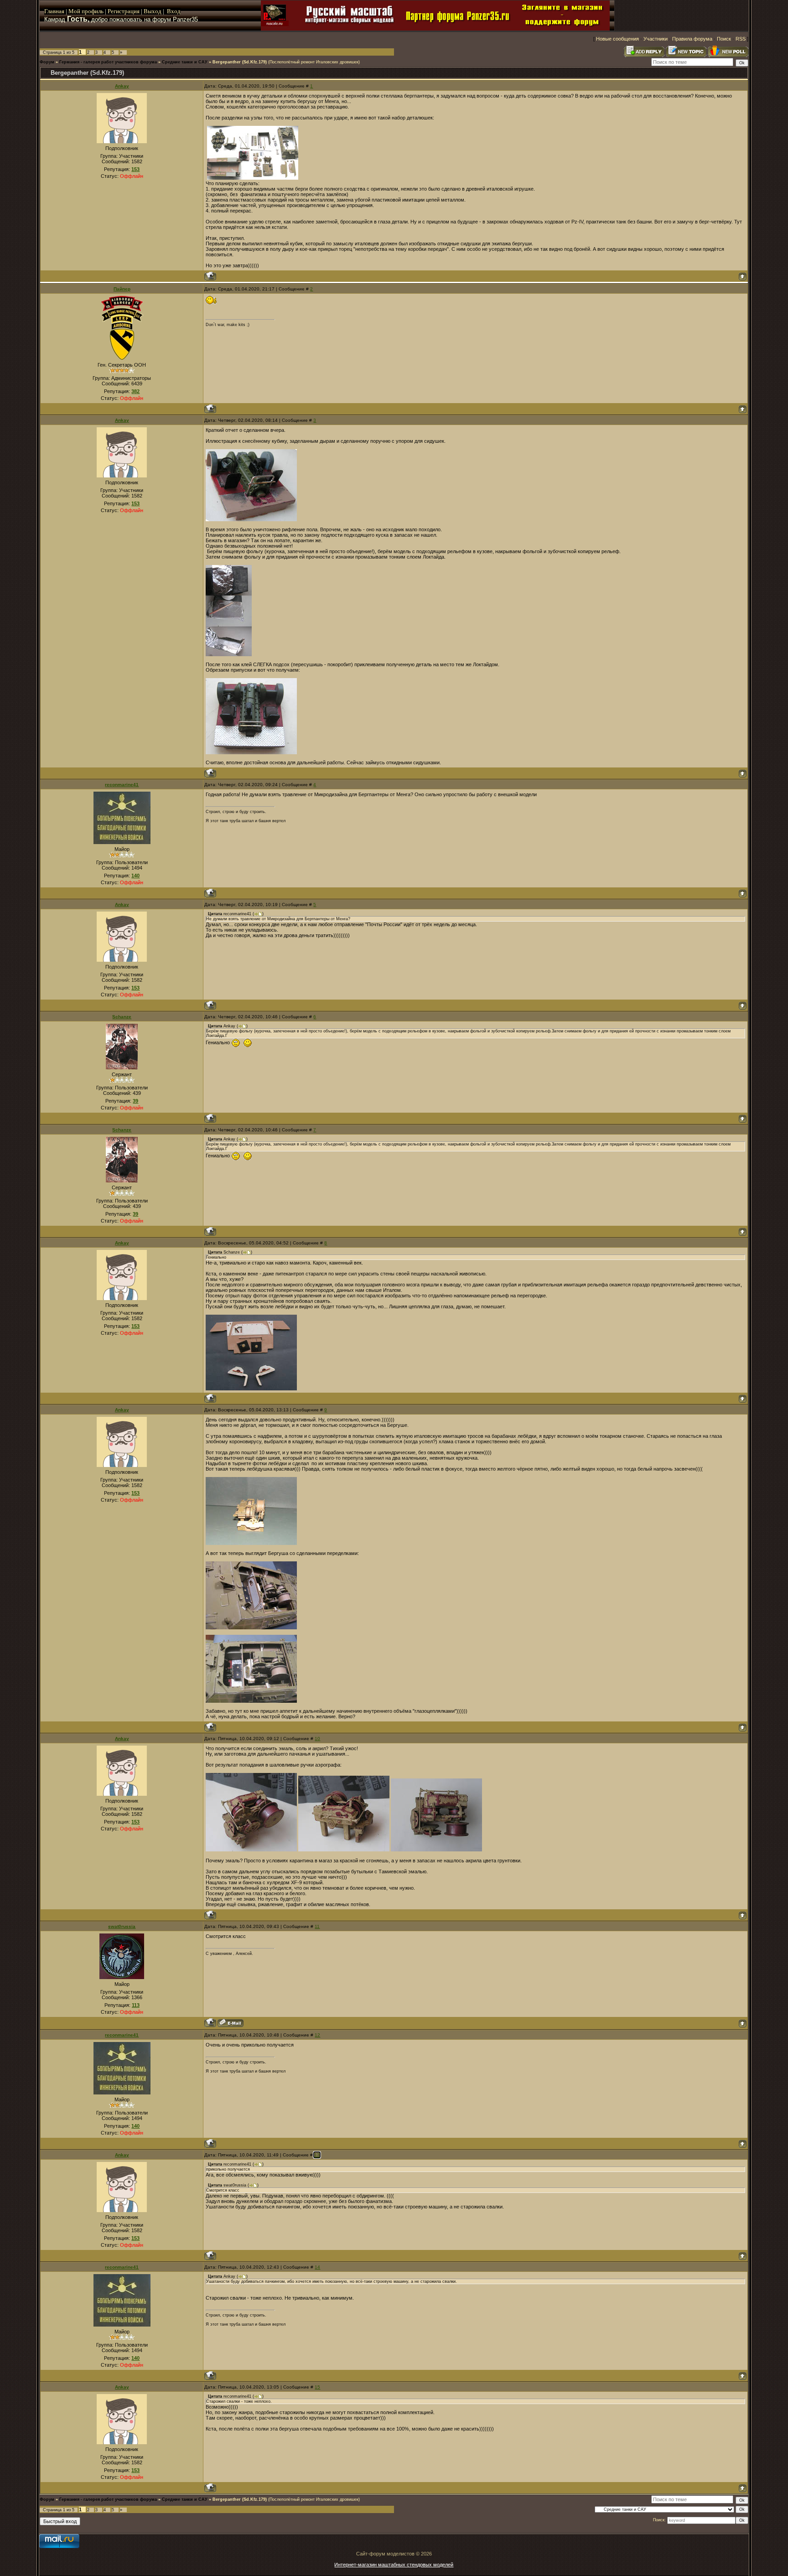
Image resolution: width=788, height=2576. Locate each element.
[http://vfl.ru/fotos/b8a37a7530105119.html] (251, 1389)
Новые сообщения (617, 39)
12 (317, 2035)
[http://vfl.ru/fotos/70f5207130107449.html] (251, 1701)
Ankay (122, 86)
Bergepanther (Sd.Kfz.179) (240, 62)
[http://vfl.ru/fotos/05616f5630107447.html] (251, 1543)
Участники (656, 39)
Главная (54, 11)
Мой (74, 11)
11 (317, 1926)
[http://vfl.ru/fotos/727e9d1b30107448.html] (251, 1627)
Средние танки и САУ (185, 62)
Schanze (122, 1017)
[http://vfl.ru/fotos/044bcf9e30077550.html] (229, 654)
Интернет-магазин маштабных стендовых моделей (394, 2565)
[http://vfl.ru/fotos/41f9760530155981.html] (344, 1850)
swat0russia (122, 1926)
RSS (741, 39)
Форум (47, 62)
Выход (153, 11)
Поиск (724, 39)
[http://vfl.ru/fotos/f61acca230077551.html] (251, 752)
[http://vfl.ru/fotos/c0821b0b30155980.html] (251, 1850)
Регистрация (124, 11)
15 (317, 2387)
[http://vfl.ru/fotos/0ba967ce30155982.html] (436, 1850)
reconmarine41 (122, 785)
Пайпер (122, 289)
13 (317, 2155)
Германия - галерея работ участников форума (108, 62)
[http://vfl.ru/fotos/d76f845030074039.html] (253, 178)
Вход (174, 11)
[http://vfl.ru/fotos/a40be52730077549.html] (251, 519)
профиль (92, 11)
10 (317, 1739)
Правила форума (692, 39)
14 (317, 2267)
